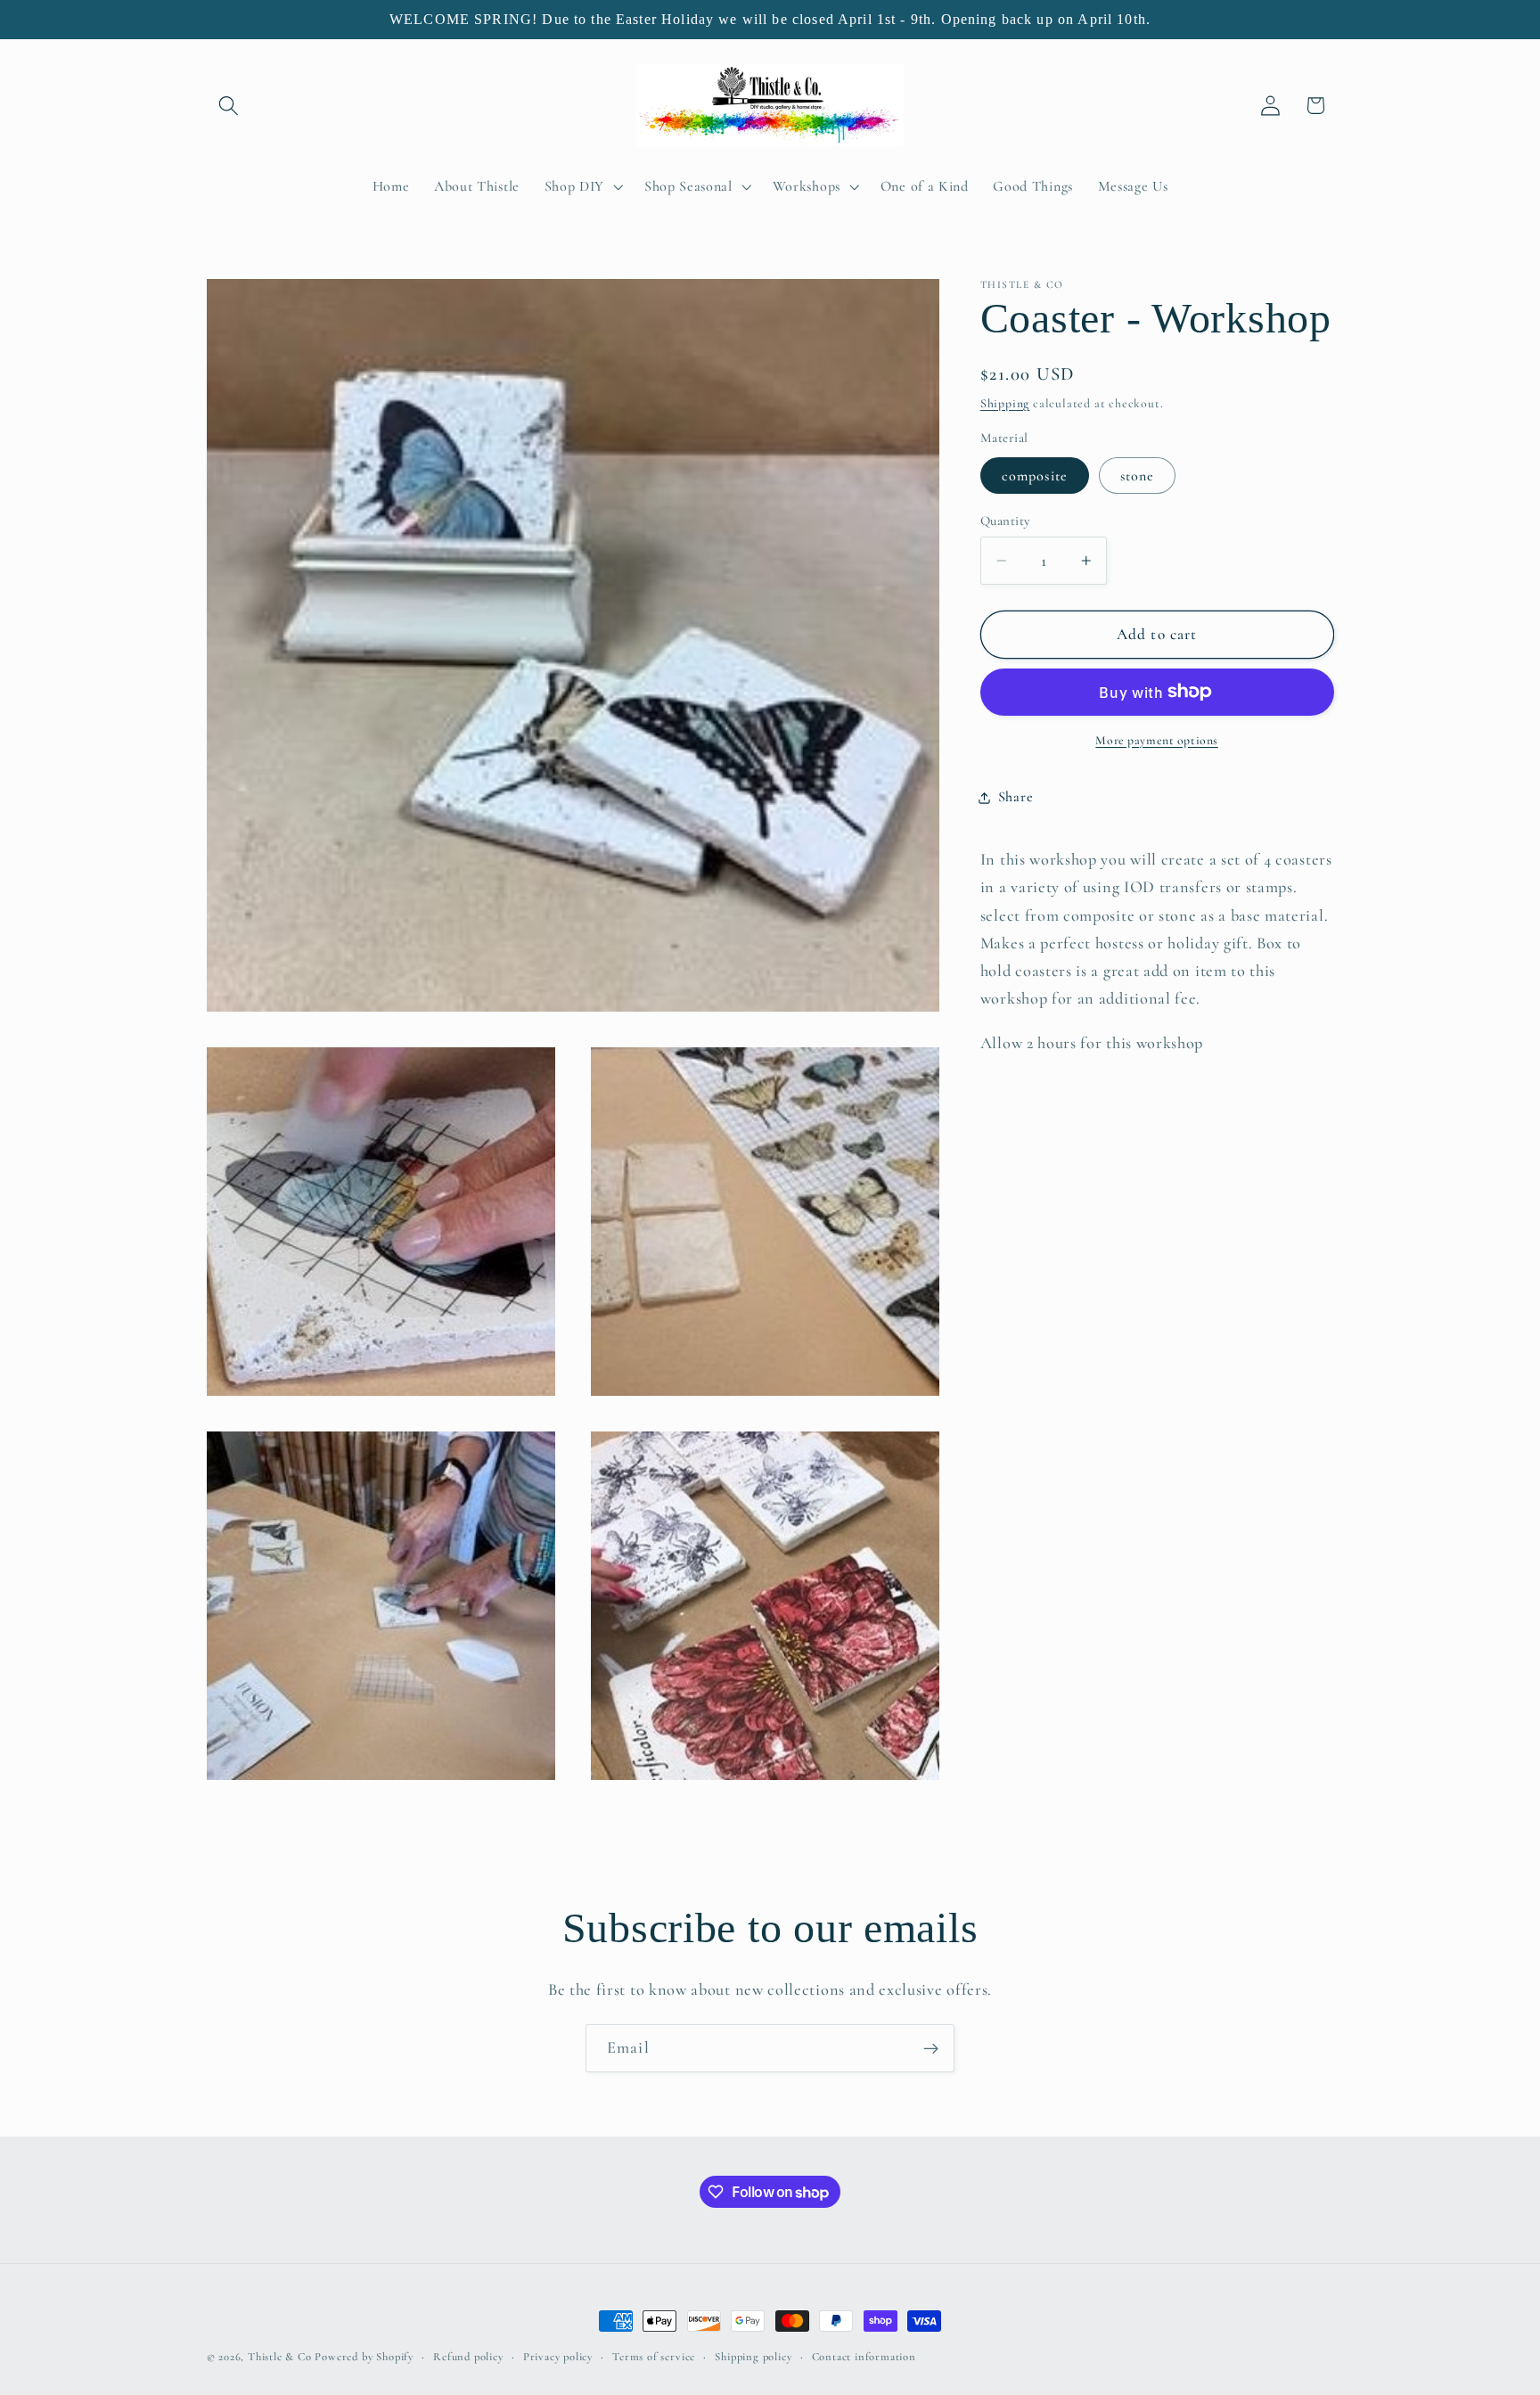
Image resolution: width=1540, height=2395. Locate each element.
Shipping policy (753, 2357)
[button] (229, 106)
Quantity (1005, 521)
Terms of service (654, 2357)
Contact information (864, 2357)
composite (1035, 476)
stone (1138, 476)
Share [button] (1016, 797)
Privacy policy (558, 2357)
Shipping (1005, 403)
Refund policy (468, 2357)
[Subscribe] (931, 2048)
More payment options (1157, 740)
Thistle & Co (280, 2357)
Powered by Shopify (364, 2357)
